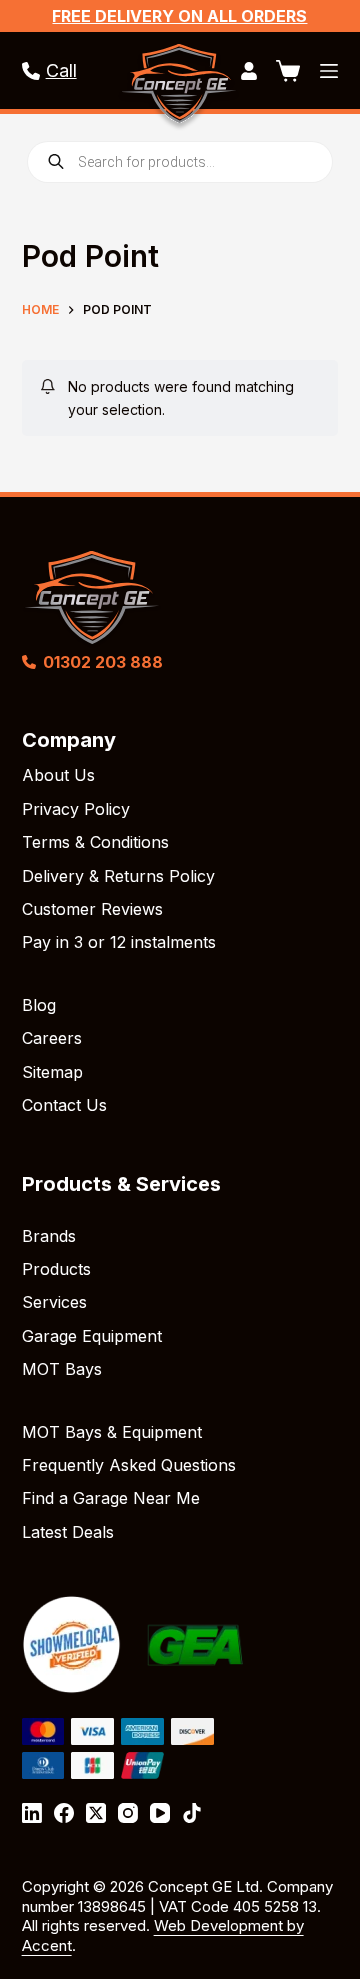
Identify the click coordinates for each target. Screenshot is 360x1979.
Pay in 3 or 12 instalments (119, 942)
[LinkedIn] (32, 1813)
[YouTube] (160, 1813)
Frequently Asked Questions (129, 1465)
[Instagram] (128, 1813)
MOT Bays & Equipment (112, 1432)
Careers (52, 1038)
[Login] (249, 71)
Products (56, 1269)
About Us (58, 775)
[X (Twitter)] (96, 1813)
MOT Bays (62, 1369)
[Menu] (329, 71)
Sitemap (52, 1072)
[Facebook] (64, 1813)
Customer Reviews (92, 909)
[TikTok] (192, 1813)
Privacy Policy (76, 809)
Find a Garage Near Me (111, 1498)
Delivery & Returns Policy (118, 876)
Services (54, 1302)
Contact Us (64, 1105)
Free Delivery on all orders (179, 16)
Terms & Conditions (95, 842)
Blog (39, 1005)
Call (61, 70)
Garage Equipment (92, 1336)
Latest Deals (68, 1532)
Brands (49, 1236)
